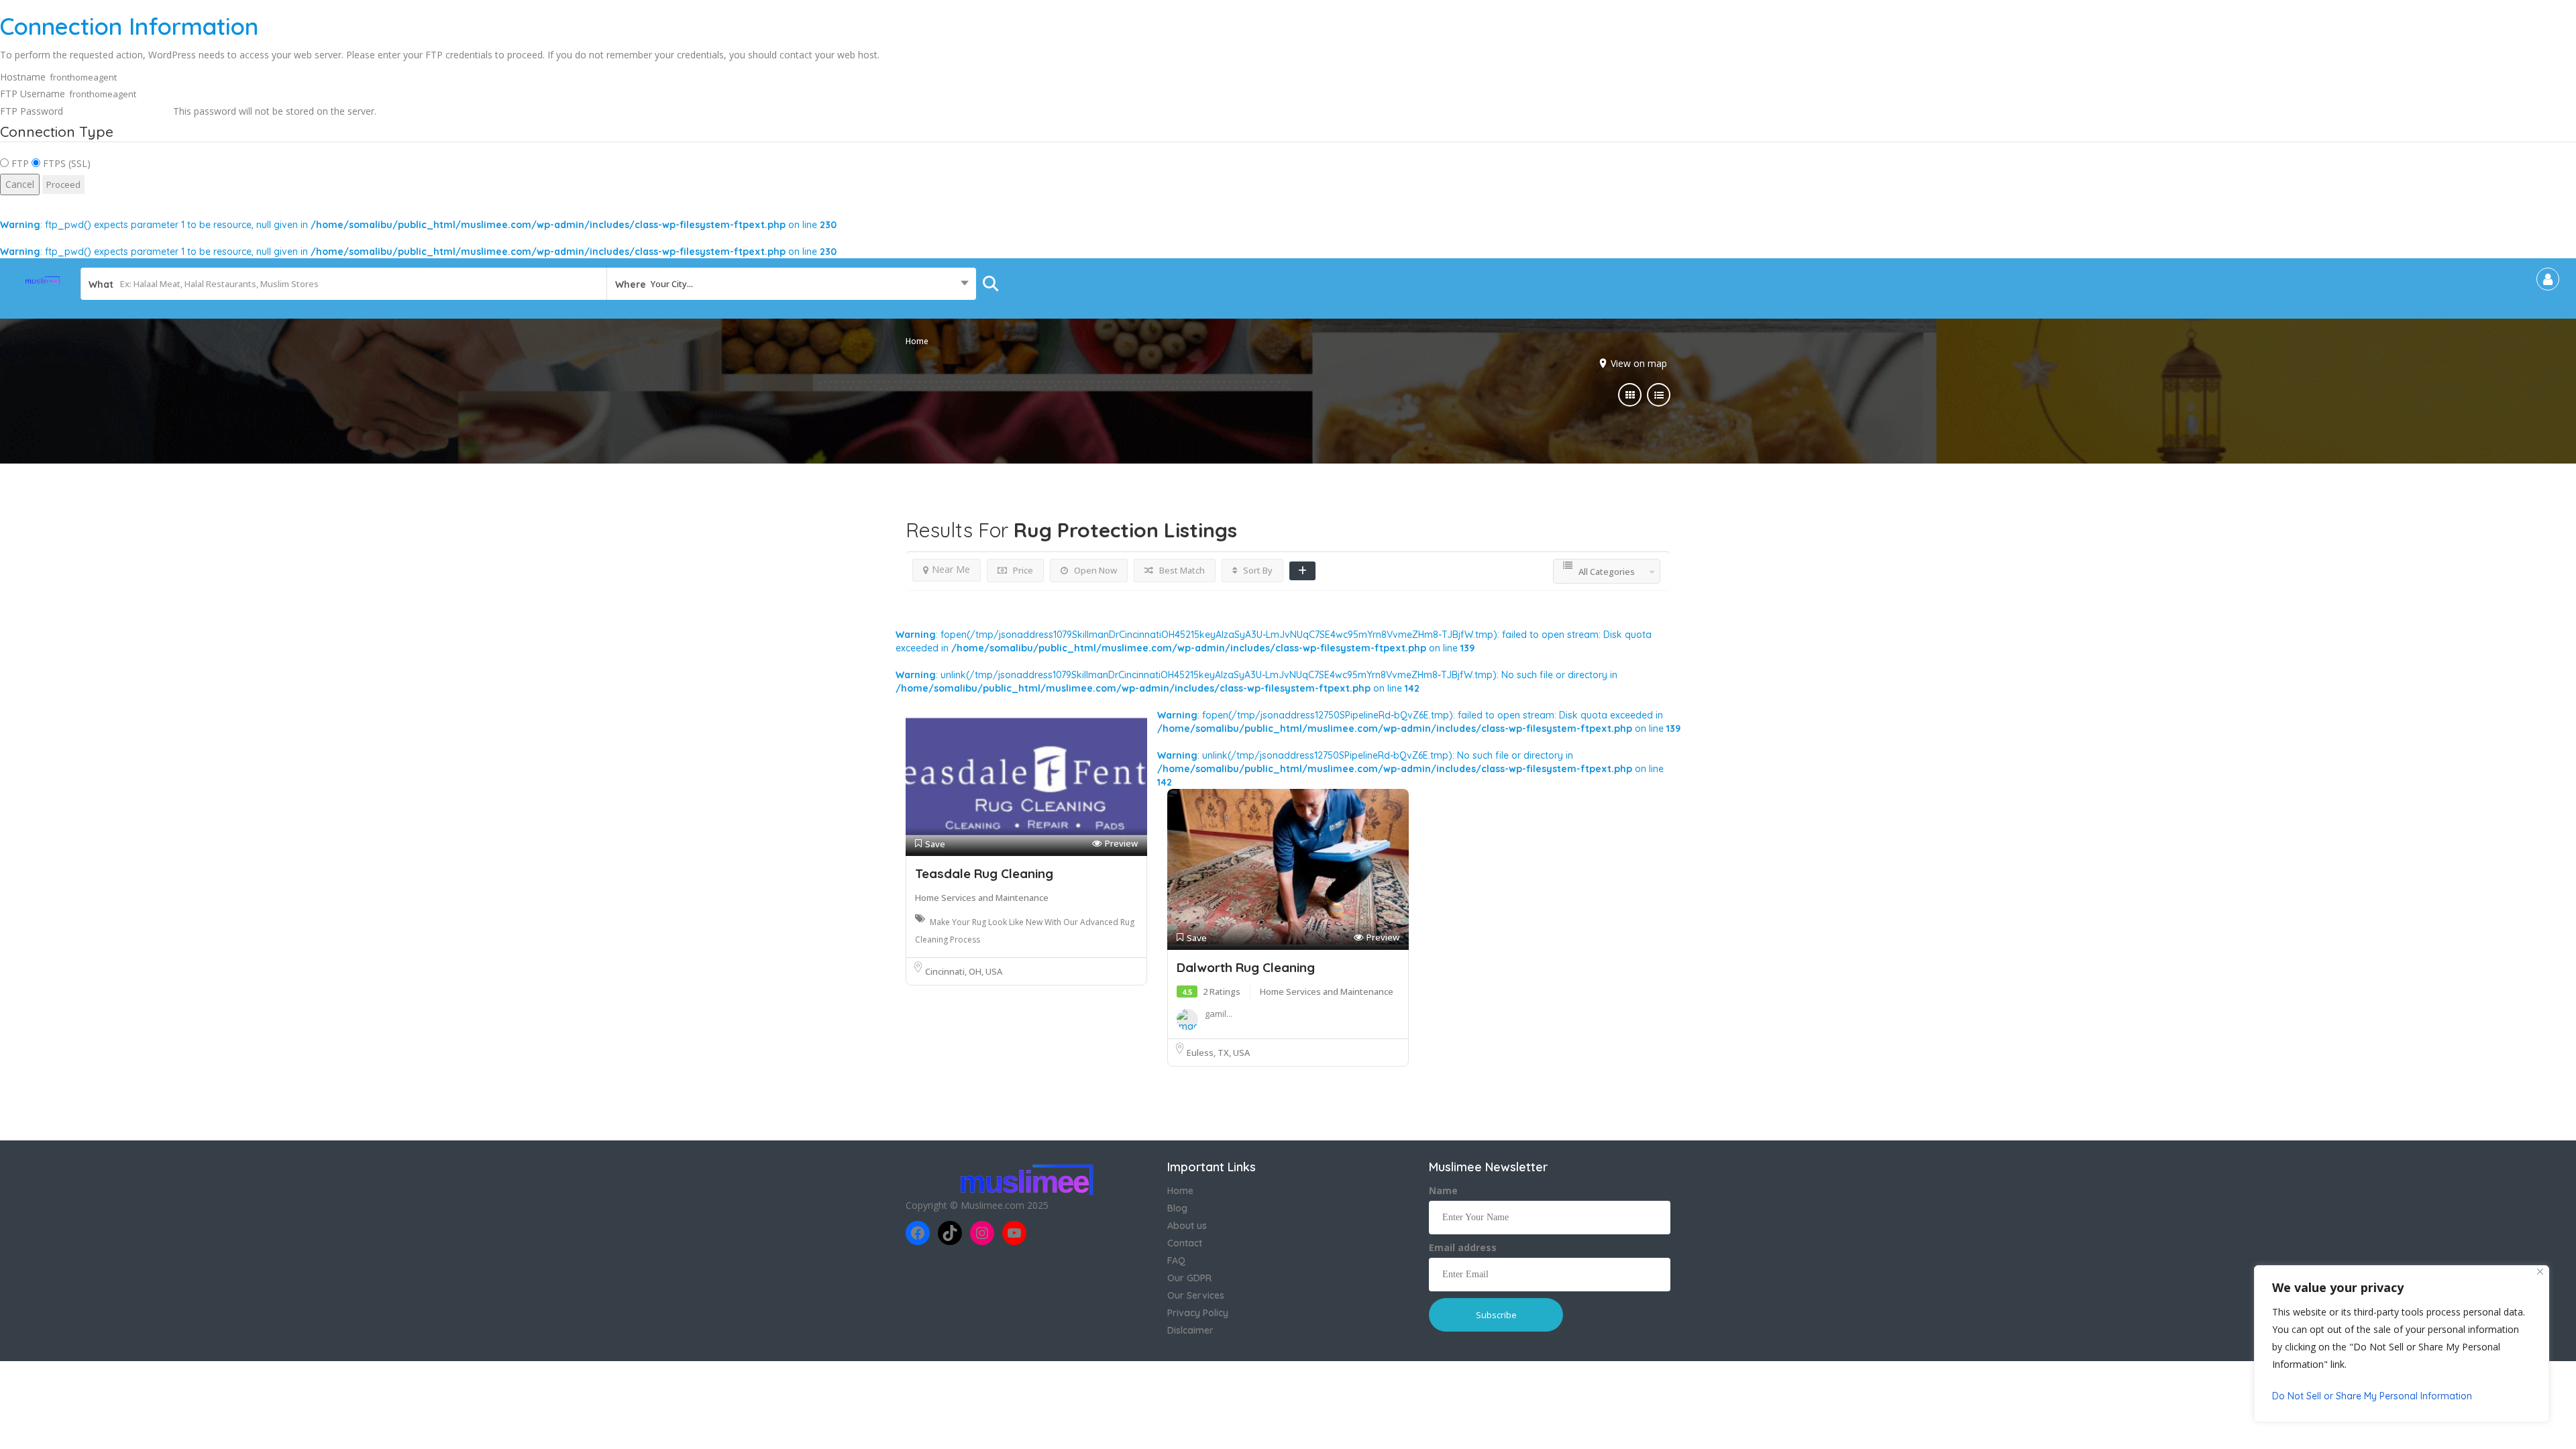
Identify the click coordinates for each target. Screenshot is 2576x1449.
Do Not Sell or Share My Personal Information (2372, 1396)
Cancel (20, 184)
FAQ (1176, 1260)
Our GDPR (1189, 1278)
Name (1443, 1190)
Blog (1177, 1208)
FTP (19, 163)
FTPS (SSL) (65, 163)
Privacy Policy (1198, 1313)
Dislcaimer (1190, 1330)
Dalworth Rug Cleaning (1246, 967)
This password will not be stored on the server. (188, 111)
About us (1187, 1226)
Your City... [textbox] (672, 284)
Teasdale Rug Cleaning (984, 873)
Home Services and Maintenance (982, 898)
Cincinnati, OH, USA (964, 971)
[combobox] (791, 284)
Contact (1185, 1243)
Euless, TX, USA (1218, 1053)
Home (917, 341)
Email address (1463, 1247)
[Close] (2540, 1272)
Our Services (1196, 1295)
